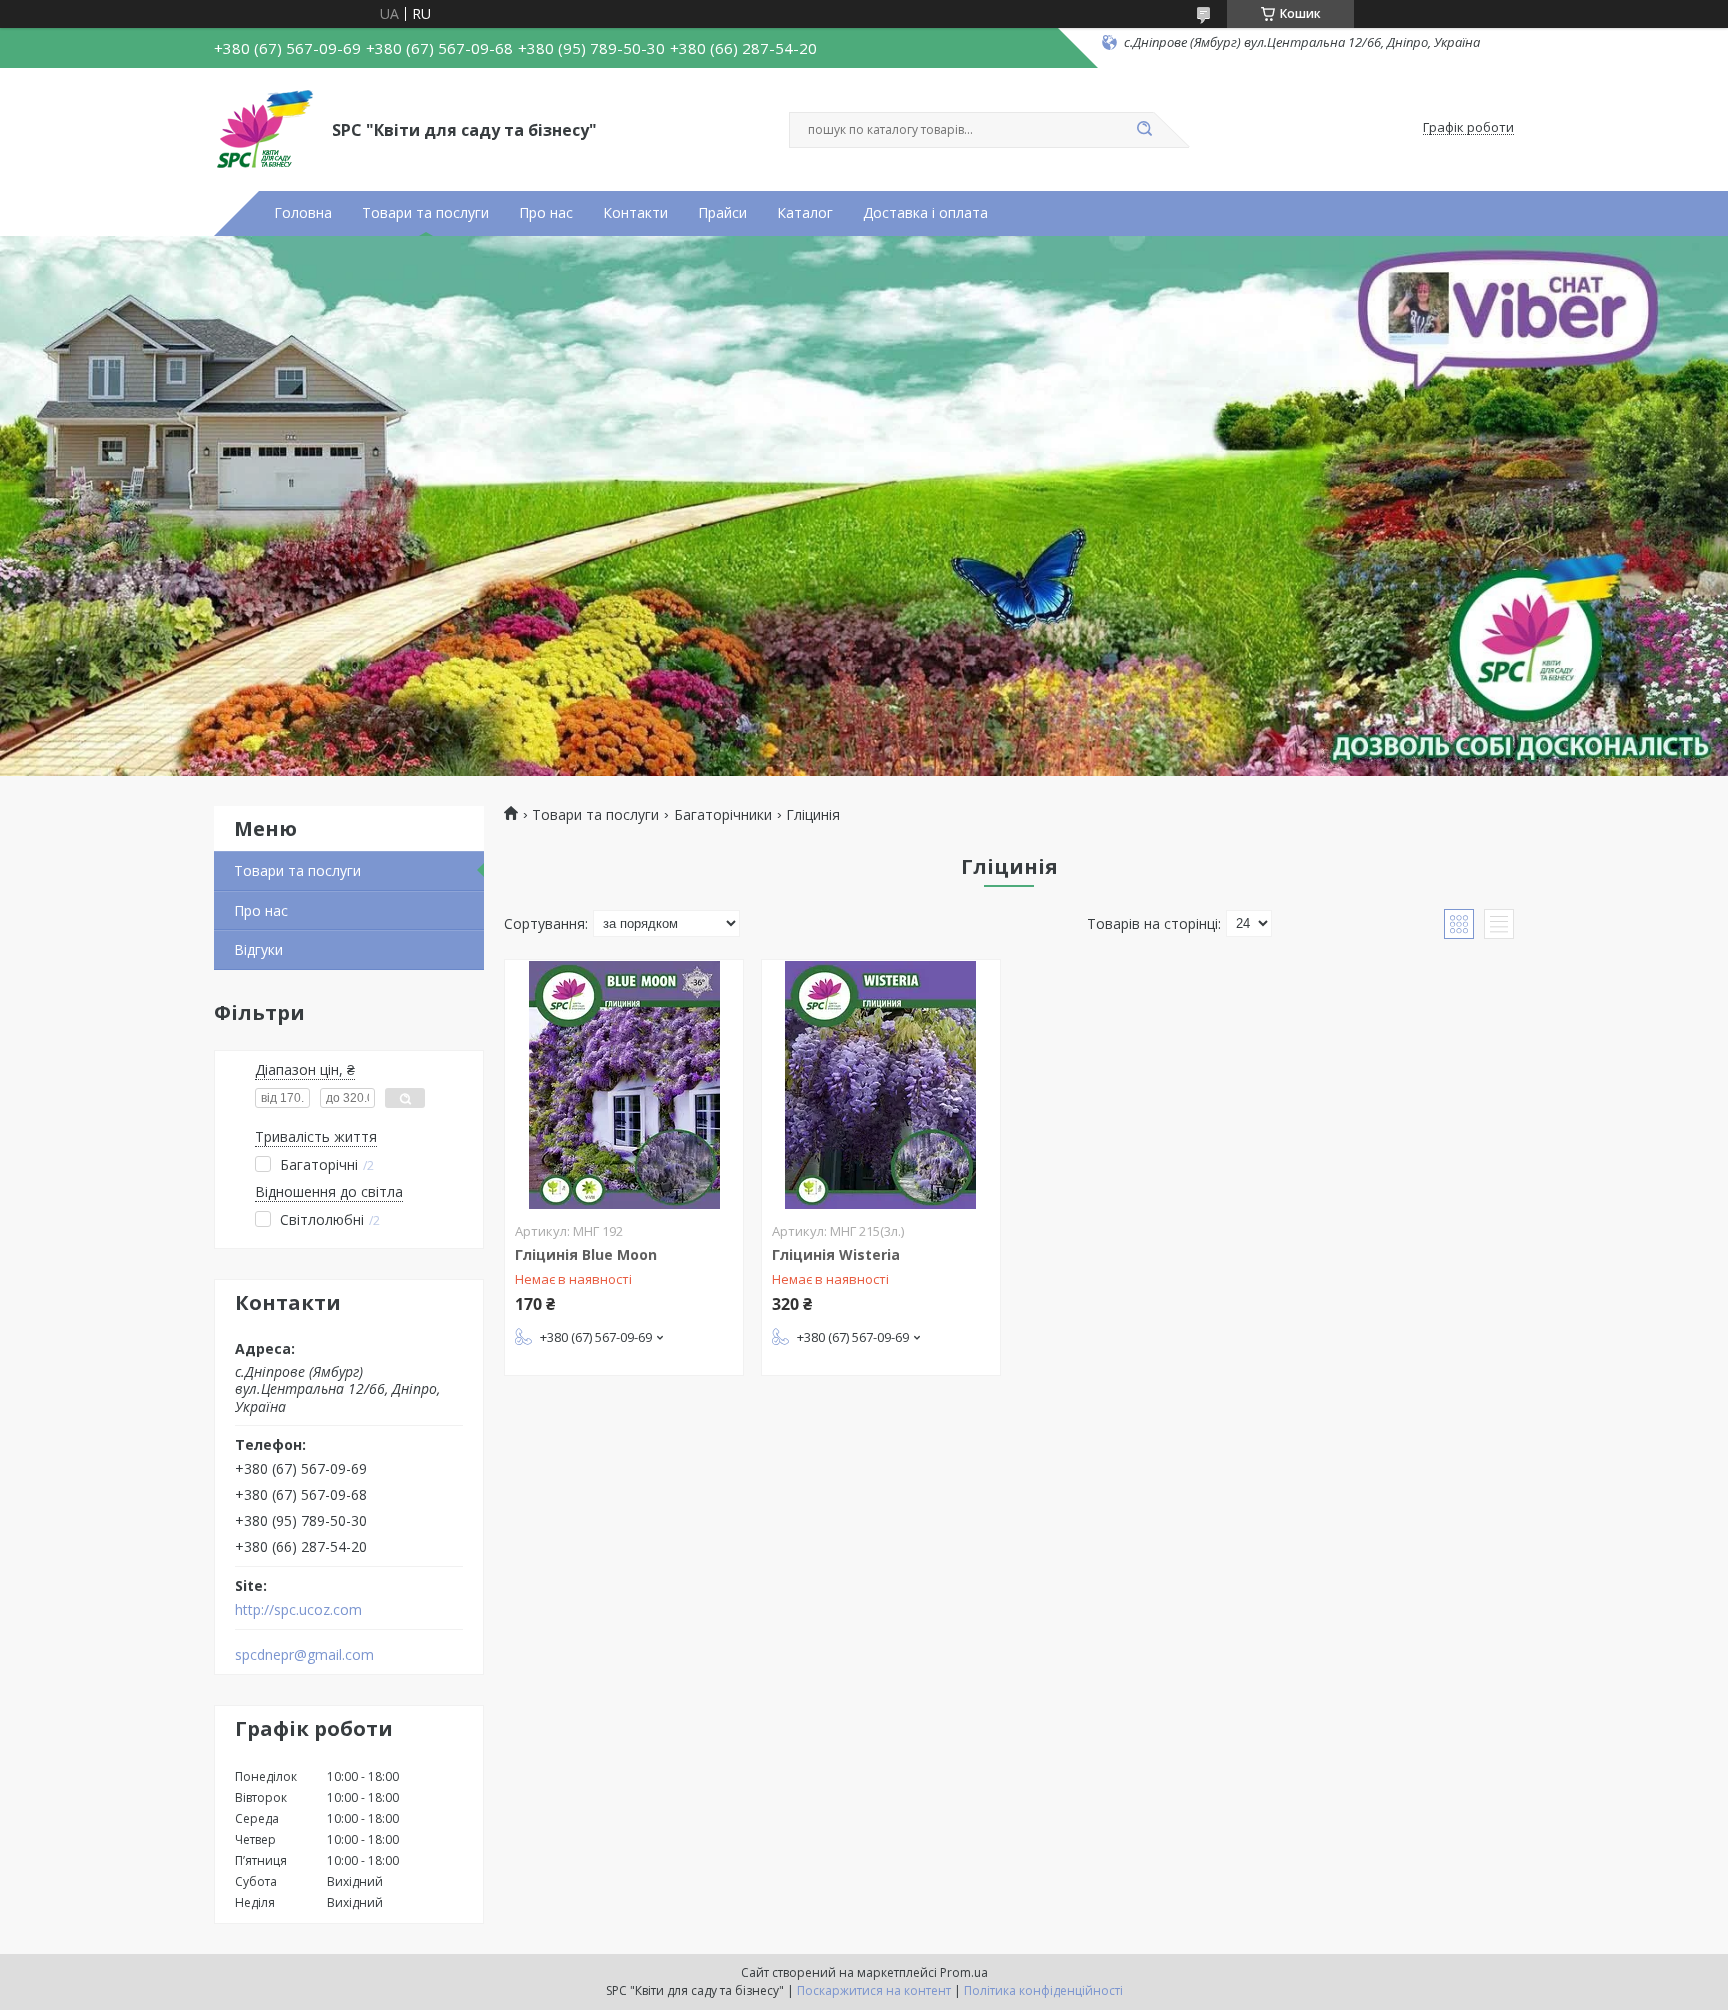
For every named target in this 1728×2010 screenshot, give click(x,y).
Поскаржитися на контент (874, 1990)
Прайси (722, 213)
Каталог (805, 213)
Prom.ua (964, 1972)
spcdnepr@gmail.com (304, 1655)
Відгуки (258, 949)
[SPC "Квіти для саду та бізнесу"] (264, 128)
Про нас (546, 213)
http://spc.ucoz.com (298, 1610)
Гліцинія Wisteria (836, 1254)
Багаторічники (723, 815)
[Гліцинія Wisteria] (881, 1085)
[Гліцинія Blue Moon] (624, 1085)
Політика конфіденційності (1043, 1990)
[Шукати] (1144, 130)
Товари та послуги (425, 213)
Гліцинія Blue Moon (586, 1254)
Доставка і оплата (925, 213)
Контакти (635, 213)
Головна (303, 213)
